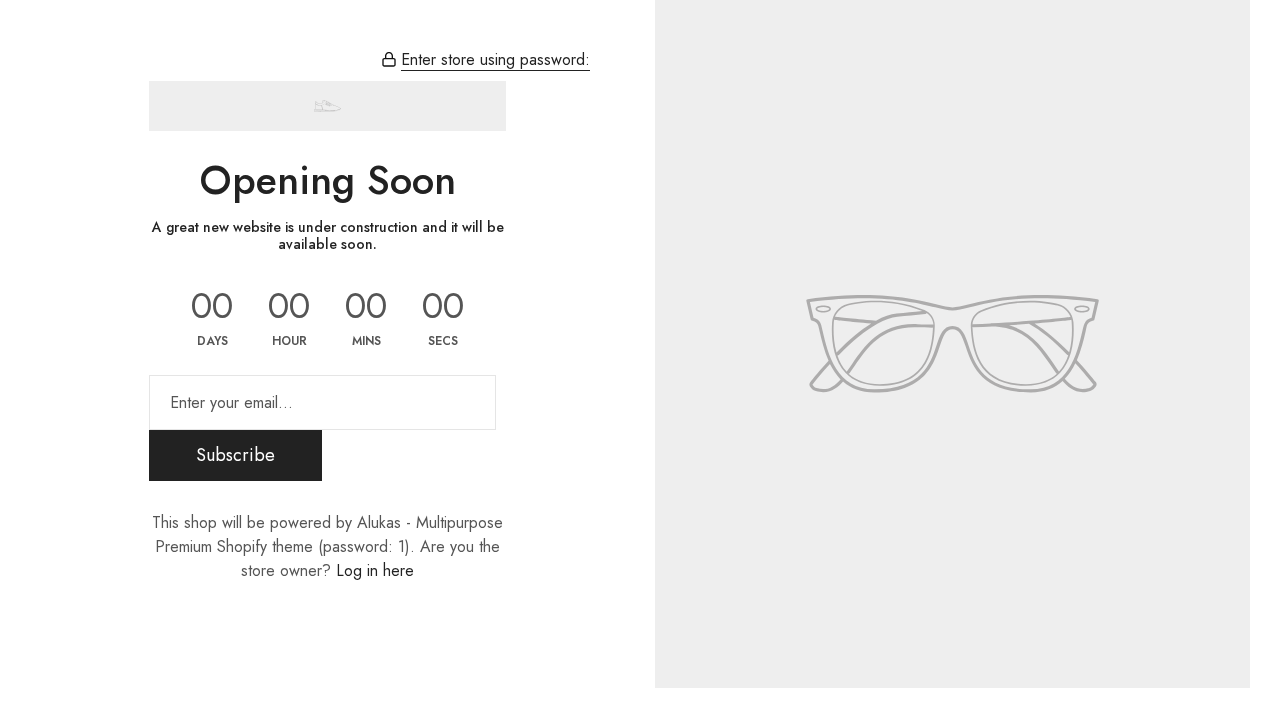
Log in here (375, 570)
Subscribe (235, 455)
